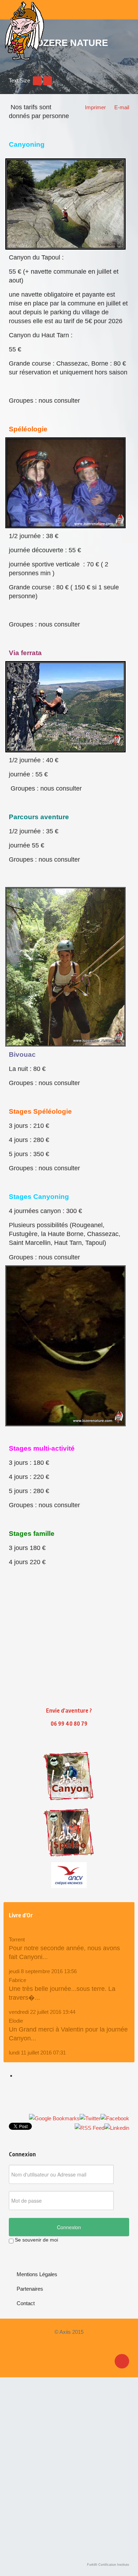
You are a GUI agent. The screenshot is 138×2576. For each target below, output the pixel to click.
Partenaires (30, 2289)
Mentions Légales (37, 2274)
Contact (26, 2303)
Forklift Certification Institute (108, 2565)
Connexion (69, 2227)
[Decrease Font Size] (37, 80)
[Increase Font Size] (48, 80)
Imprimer (95, 107)
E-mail (122, 107)
